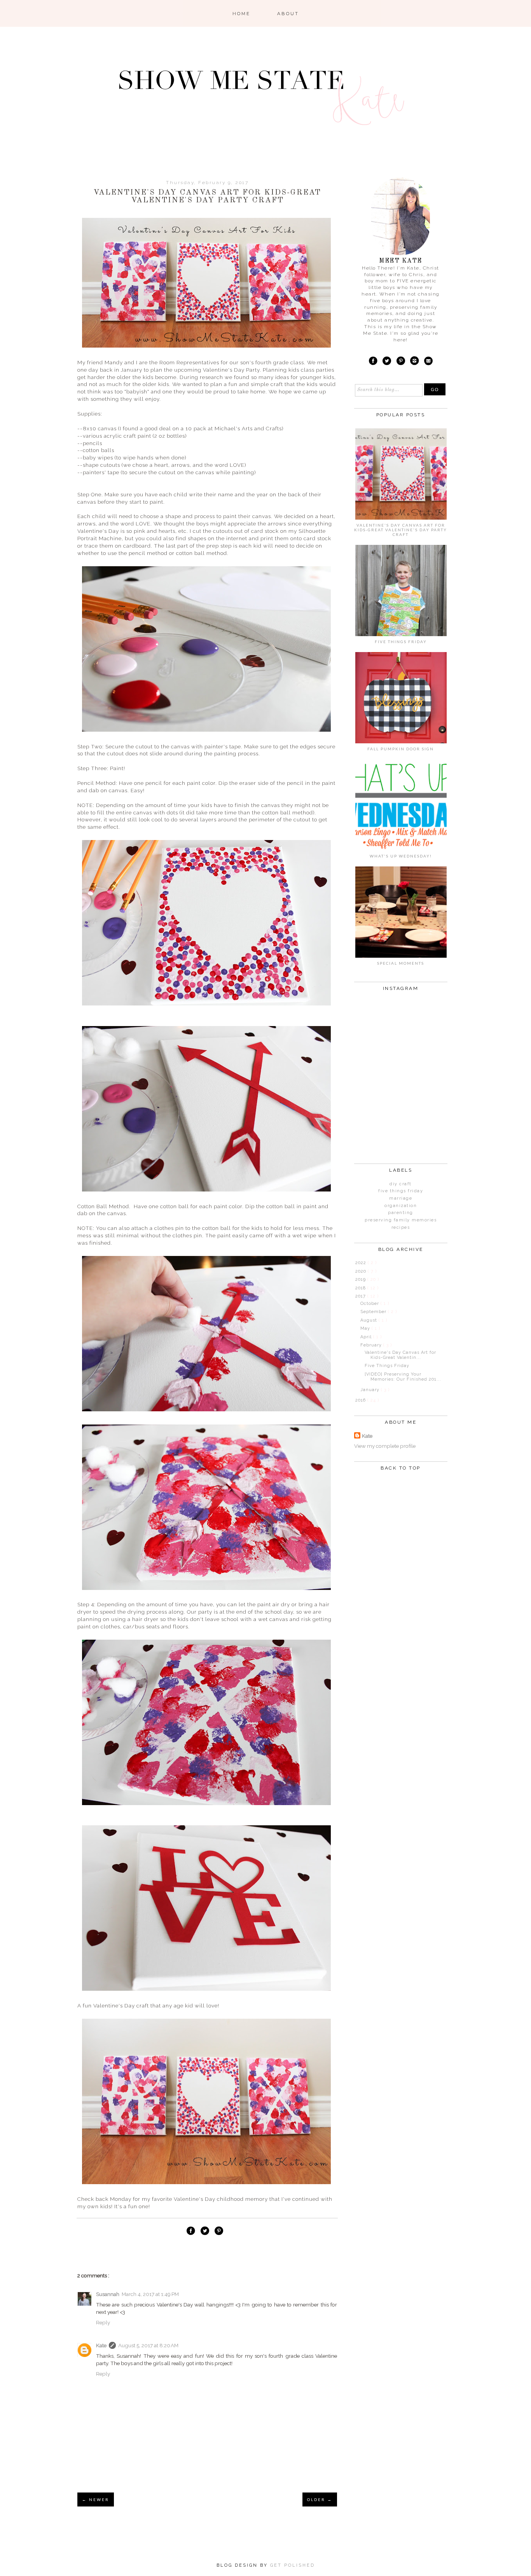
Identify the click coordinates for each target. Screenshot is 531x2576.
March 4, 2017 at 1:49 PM (150, 2294)
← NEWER (96, 2499)
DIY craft (401, 1184)
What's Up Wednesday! (401, 856)
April (367, 1337)
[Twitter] (387, 362)
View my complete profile (385, 1446)
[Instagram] (415, 362)
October (370, 1304)
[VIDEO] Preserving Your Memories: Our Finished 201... (403, 1377)
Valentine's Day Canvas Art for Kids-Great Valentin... (400, 1355)
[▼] (355, 1296)
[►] (355, 1263)
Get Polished (293, 2565)
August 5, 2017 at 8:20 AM (148, 2345)
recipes (401, 1227)
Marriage (401, 1198)
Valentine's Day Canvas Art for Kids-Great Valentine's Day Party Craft (401, 530)
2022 (362, 1263)
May (366, 1328)
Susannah (108, 2294)
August (369, 1320)
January (371, 1390)
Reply (103, 2322)
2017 (361, 1296)
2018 (361, 1288)
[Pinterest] (400, 362)
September (374, 1312)
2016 (361, 1400)
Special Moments (401, 963)
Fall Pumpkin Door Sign (401, 749)
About (288, 14)
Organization (401, 1206)
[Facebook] (373, 362)
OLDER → (320, 2499)
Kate (101, 2345)
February (372, 1345)
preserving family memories (401, 1220)
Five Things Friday (401, 642)
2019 (361, 1279)
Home (241, 14)
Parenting (401, 1213)
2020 (362, 1271)
